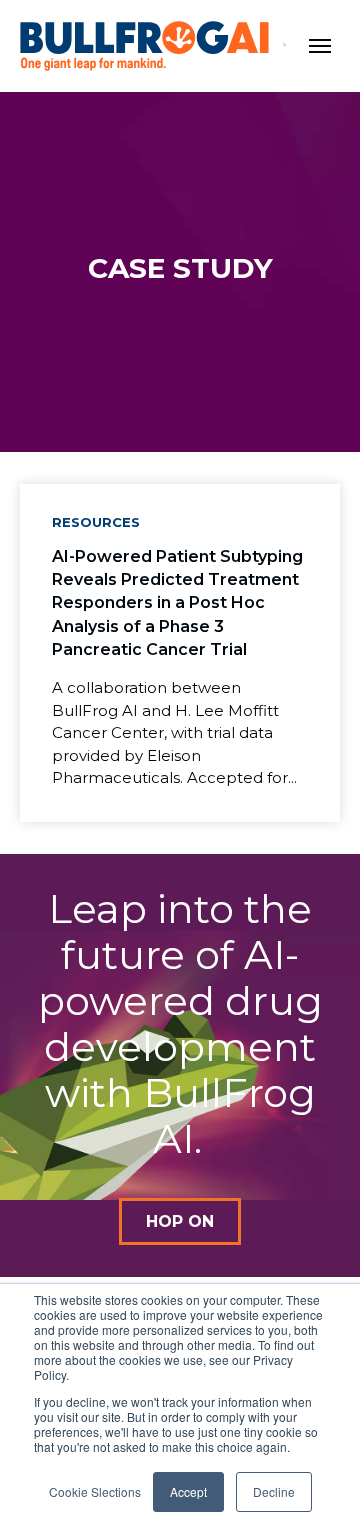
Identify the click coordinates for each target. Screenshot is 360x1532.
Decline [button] (274, 1491)
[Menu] (320, 46)
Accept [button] (188, 1491)
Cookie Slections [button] (95, 1491)
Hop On (180, 1221)
